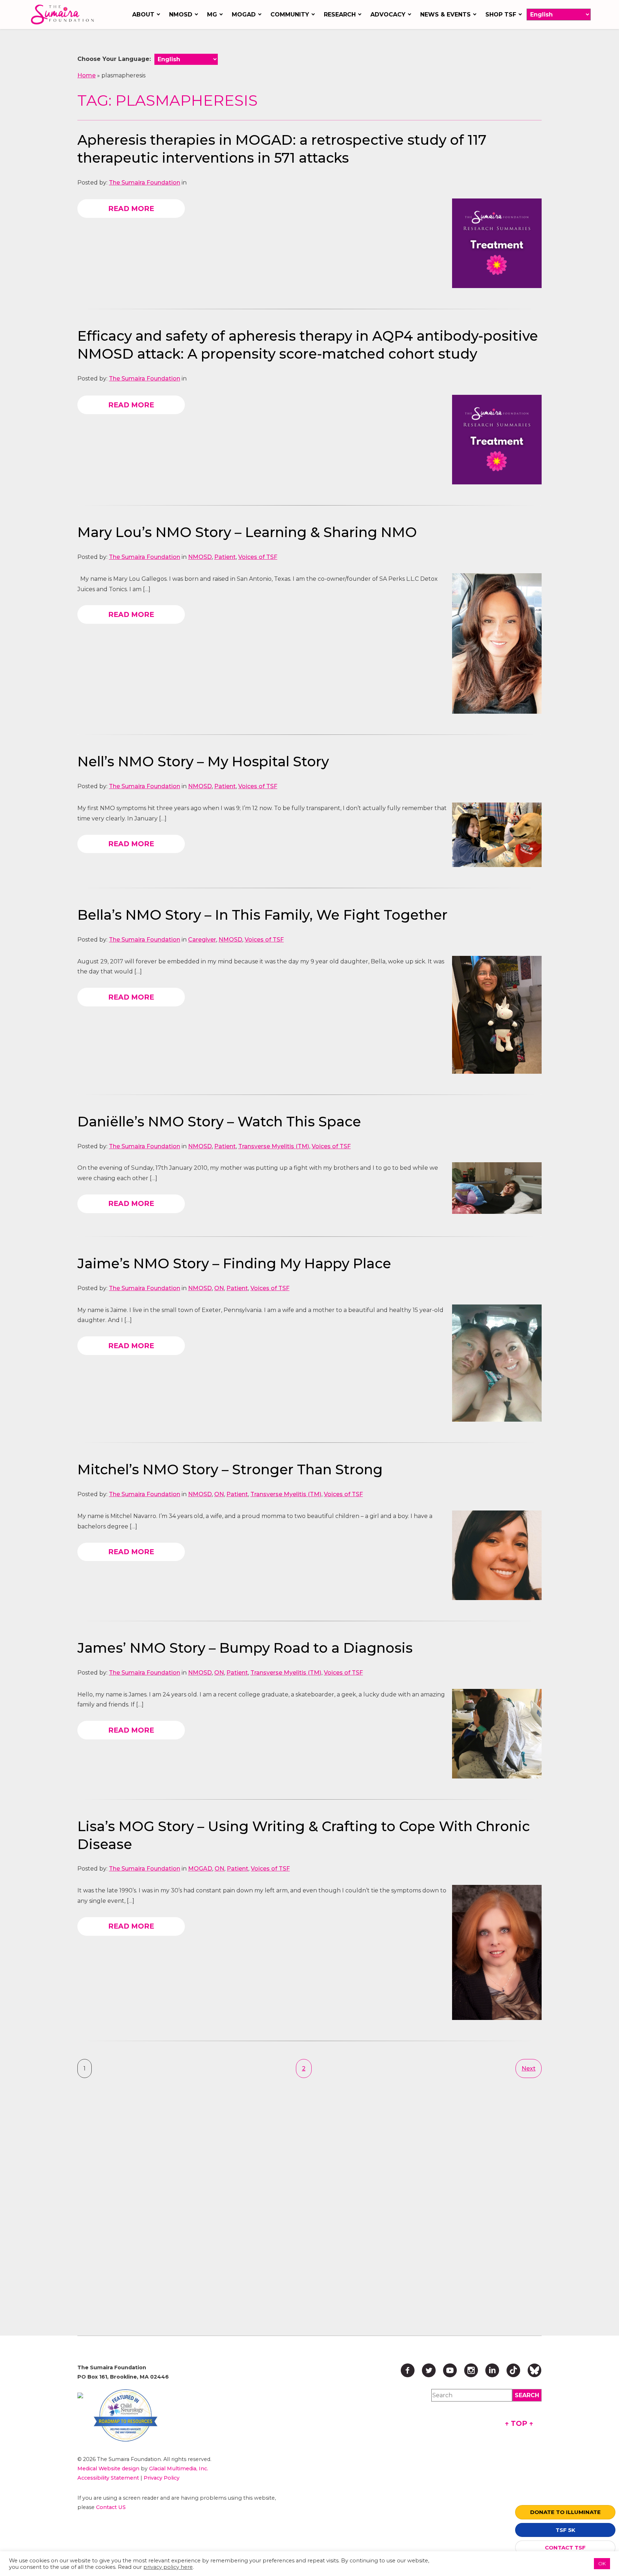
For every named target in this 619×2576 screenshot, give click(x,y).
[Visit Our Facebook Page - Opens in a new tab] (408, 2370)
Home (87, 75)
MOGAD (200, 1869)
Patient (225, 557)
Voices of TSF (258, 557)
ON (219, 1288)
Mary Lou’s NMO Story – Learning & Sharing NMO (247, 532)
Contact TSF (565, 2548)
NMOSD (200, 557)
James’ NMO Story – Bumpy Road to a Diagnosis (245, 1648)
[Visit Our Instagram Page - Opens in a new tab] (471, 2370)
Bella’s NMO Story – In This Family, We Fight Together (262, 915)
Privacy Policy (162, 2478)
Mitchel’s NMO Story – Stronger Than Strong (230, 1469)
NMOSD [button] (181, 15)
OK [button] (602, 2563)
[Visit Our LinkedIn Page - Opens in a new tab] (492, 2370)
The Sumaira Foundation (145, 183)
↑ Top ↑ (519, 2423)
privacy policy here (168, 2567)
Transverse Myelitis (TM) (274, 1146)
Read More (131, 209)
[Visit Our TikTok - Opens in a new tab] (513, 2370)
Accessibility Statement (108, 2478)
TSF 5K (565, 2530)
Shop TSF (501, 15)
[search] (527, 2395)
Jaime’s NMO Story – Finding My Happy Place (234, 1263)
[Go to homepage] (64, 15)
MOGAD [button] (244, 15)
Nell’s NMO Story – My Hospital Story (203, 762)
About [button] (143, 15)
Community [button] (290, 15)
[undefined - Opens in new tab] (80, 2395)
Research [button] (340, 15)
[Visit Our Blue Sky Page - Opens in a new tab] (534, 2370)
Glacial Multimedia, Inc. (179, 2469)
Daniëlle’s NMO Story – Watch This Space (219, 1122)
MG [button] (212, 15)
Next (529, 2069)
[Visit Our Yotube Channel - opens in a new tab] (450, 2370)
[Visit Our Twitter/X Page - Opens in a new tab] (429, 2370)
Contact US (111, 2507)
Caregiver (202, 940)
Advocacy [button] (388, 15)
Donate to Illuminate (565, 2512)
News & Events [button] (445, 15)
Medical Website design (108, 2469)
